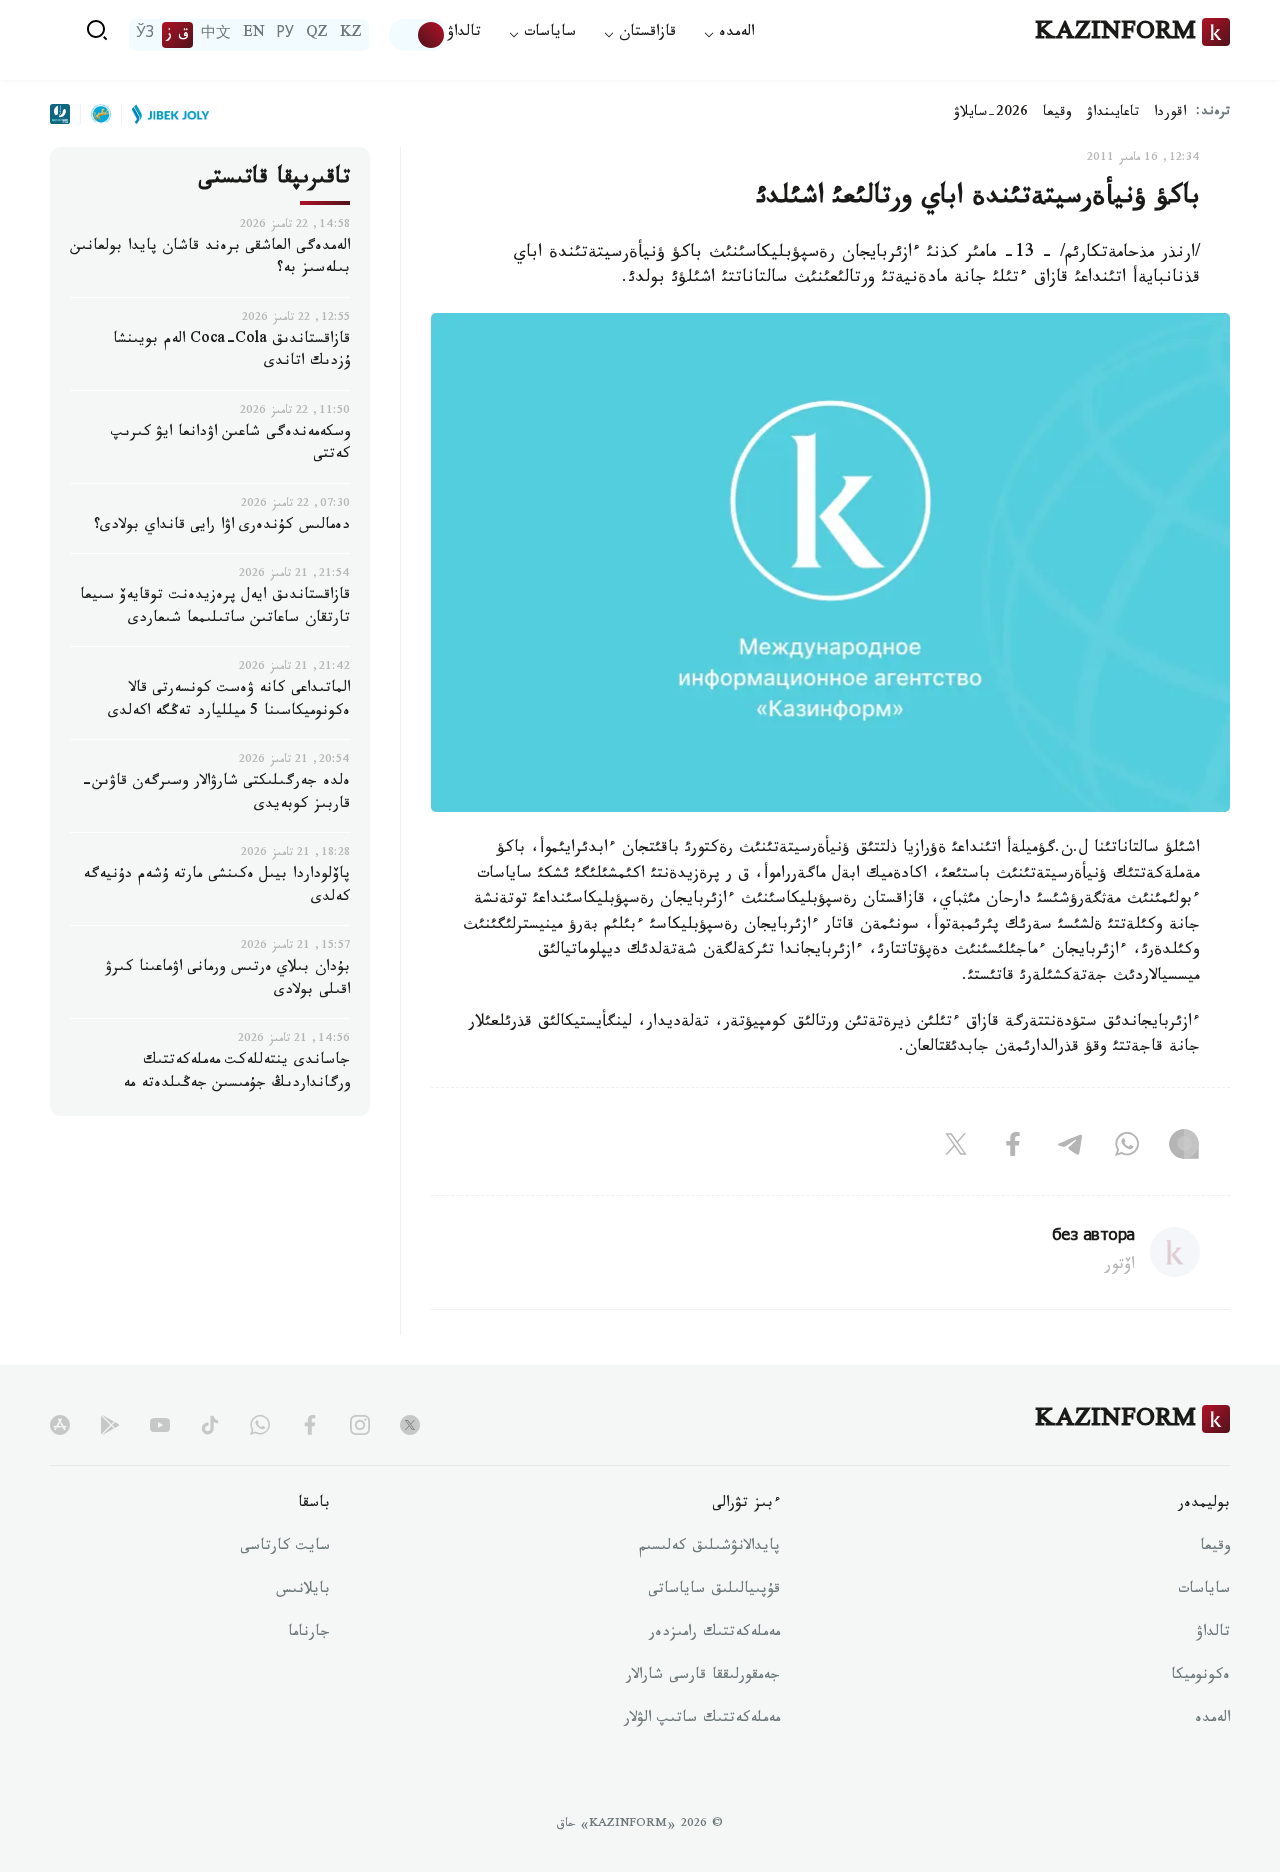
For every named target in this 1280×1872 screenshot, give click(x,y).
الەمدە (1212, 1720)
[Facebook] (1013, 1149)
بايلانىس (303, 1591)
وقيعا (1057, 114)
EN (254, 35)
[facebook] (310, 1425)
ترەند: (1213, 113)
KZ (351, 35)
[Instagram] (1184, 1149)
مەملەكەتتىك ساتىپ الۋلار (702, 1720)
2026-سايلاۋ (991, 114)
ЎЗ (145, 35)
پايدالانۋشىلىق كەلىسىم (709, 1548)
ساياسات (1204, 1591)
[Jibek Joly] (165, 114)
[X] (956, 1149)
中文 (216, 35)
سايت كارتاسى (285, 1548)
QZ (317, 35)
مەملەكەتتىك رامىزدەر (714, 1634)
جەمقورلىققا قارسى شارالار (703, 1677)
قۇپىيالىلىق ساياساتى (714, 1591)
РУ (285, 35)
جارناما (309, 1634)
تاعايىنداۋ (1113, 114)
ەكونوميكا (1200, 1677)
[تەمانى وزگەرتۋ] (418, 35)
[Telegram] (1070, 1149)
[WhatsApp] (1127, 1149)
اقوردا (1170, 114)
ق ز (177, 35)
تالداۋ (464, 34)
